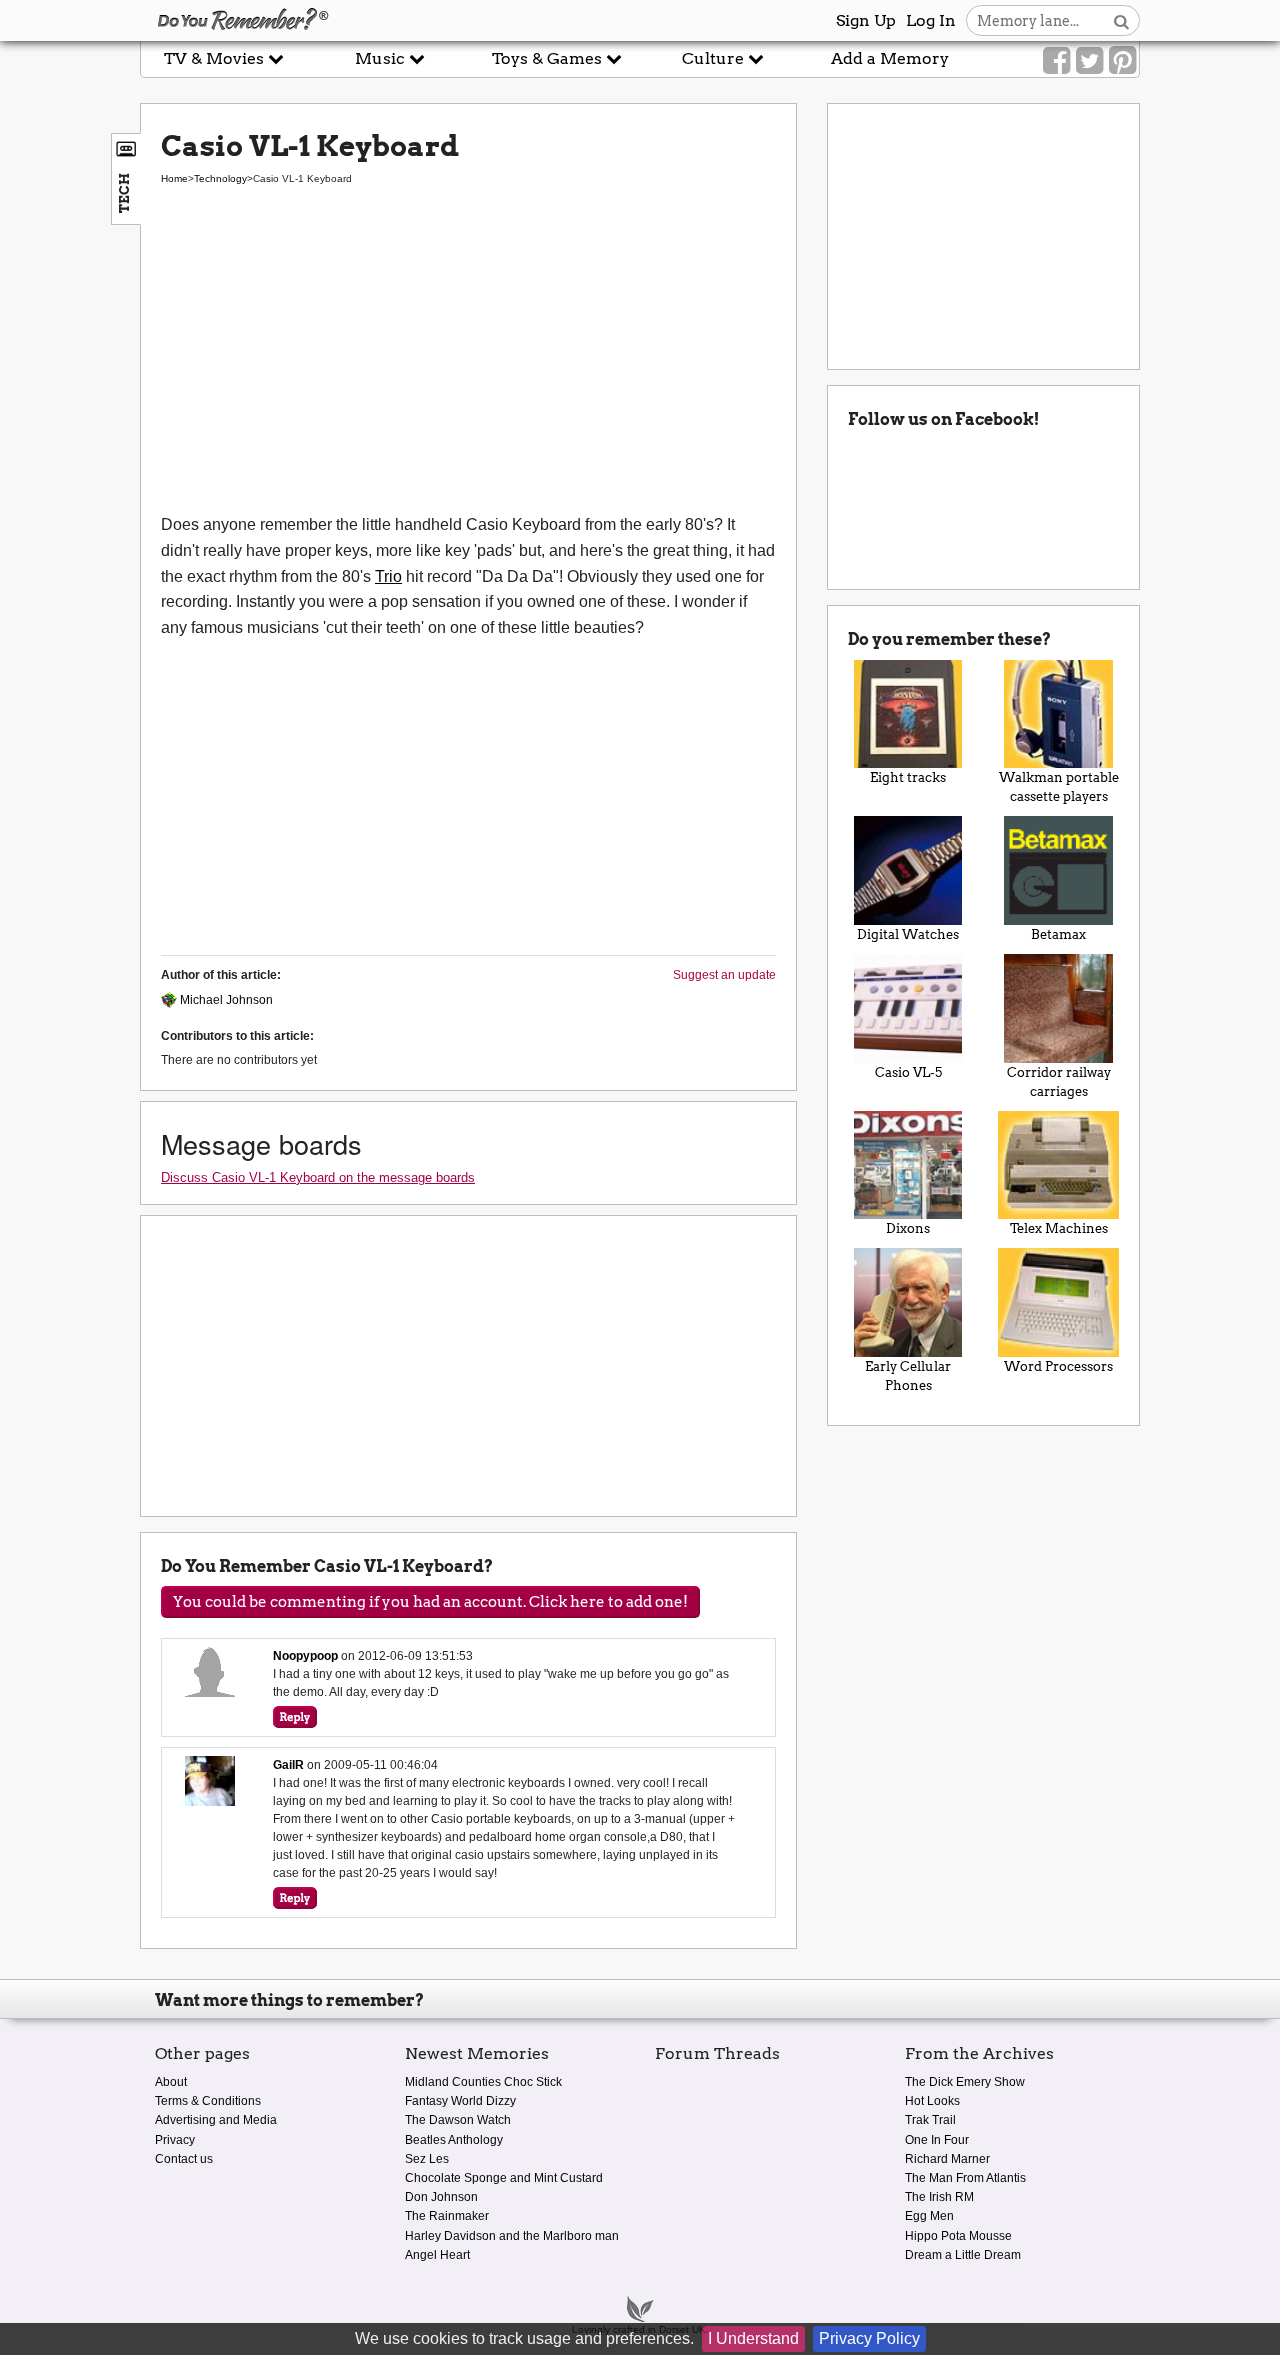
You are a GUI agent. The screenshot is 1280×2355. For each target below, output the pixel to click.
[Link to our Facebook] (1056, 61)
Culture (715, 58)
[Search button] (1121, 20)
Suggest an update (724, 975)
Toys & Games (549, 58)
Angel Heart (437, 2255)
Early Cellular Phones (908, 1376)
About (171, 2082)
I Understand (753, 2338)
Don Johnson (441, 2197)
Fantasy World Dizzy (460, 2101)
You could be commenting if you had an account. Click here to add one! (430, 1602)
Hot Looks (932, 2101)
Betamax (1058, 934)
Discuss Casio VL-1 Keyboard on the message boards (318, 1177)
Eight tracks (908, 777)
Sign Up (866, 20)
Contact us (184, 2159)
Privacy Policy (869, 2338)
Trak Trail (930, 2120)
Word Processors (1058, 1366)
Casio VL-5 (908, 1072)
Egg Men (929, 2216)
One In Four (937, 2140)
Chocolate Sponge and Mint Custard (504, 2178)
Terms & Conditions (208, 2101)
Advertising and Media (216, 2120)
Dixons (908, 1228)
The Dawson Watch (458, 2120)
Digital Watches (908, 934)
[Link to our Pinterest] (1122, 61)
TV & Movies (216, 58)
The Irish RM (939, 2197)
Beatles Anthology (454, 2140)
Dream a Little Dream (963, 2255)
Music (382, 58)
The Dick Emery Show (965, 2082)
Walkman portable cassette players (1059, 787)
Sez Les (427, 2159)
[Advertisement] (468, 362)
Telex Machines (1059, 1228)
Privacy (175, 2140)
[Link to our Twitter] (1089, 61)
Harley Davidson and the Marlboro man (512, 2236)
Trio (388, 576)
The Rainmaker (447, 2216)
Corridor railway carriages (1059, 1082)
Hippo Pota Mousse (958, 2236)
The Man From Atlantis (965, 2178)
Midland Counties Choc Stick (483, 2082)
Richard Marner (947, 2159)
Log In (931, 20)
